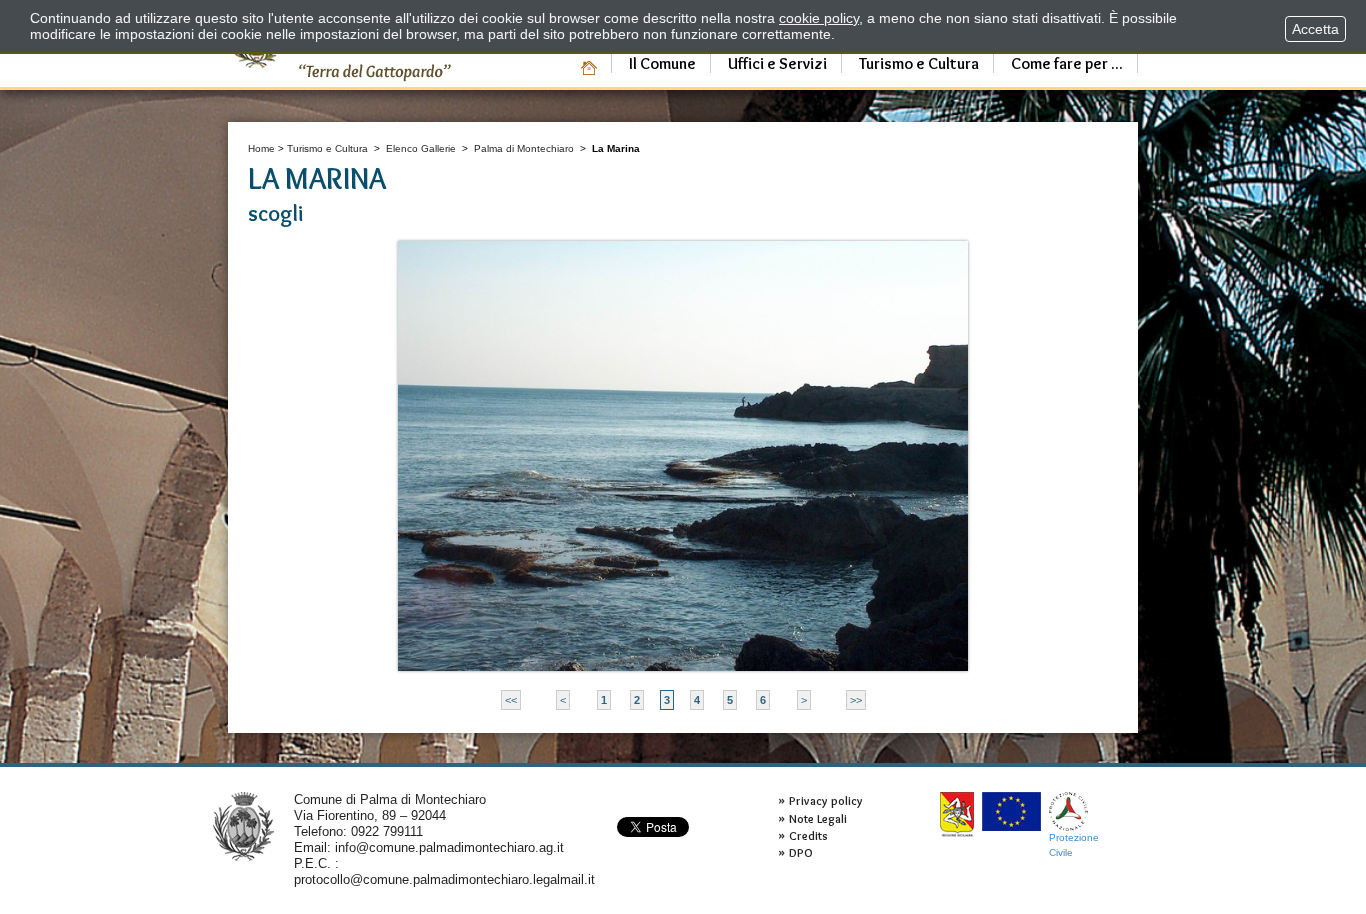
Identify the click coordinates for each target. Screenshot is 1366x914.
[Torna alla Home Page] (243, 825)
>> (856, 700)
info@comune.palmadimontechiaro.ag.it (449, 847)
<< (511, 700)
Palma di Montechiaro (524, 148)
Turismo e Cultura (327, 148)
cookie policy (819, 18)
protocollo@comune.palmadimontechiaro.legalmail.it (444, 879)
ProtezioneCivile (1074, 844)
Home (261, 148)
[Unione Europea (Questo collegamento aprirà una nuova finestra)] (1011, 811)
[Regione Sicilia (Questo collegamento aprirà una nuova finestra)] (957, 814)
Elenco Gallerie (421, 148)
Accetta (1315, 29)
